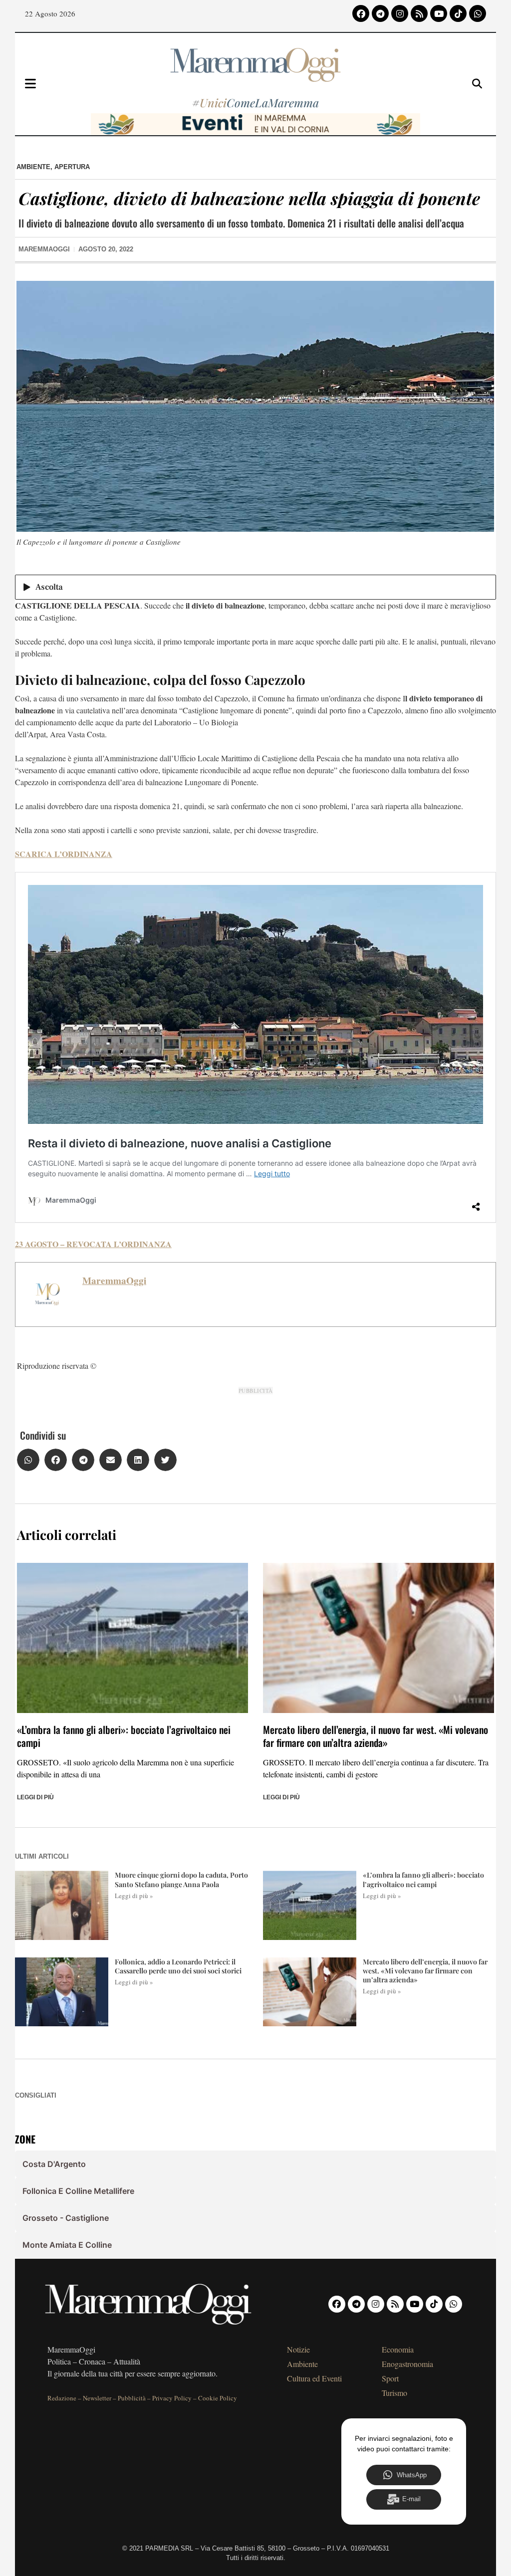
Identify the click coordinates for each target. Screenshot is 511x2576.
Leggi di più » (134, 1896)
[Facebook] (361, 13)
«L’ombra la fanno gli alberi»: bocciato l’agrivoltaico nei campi (124, 1736)
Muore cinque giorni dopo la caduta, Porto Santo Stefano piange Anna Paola (181, 1879)
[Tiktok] (458, 13)
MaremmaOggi (114, 1281)
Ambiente (33, 167)
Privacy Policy (172, 2398)
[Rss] (419, 13)
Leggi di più (35, 1797)
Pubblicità (132, 2398)
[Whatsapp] (478, 13)
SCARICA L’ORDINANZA (64, 854)
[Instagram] (400, 13)
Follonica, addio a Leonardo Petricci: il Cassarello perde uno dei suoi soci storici (178, 1966)
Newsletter (97, 2398)
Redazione (62, 2398)
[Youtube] (439, 13)
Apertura (72, 167)
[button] (28, 1460)
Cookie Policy (218, 2398)
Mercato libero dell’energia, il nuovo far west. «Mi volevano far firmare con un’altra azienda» (376, 1736)
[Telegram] (380, 13)
